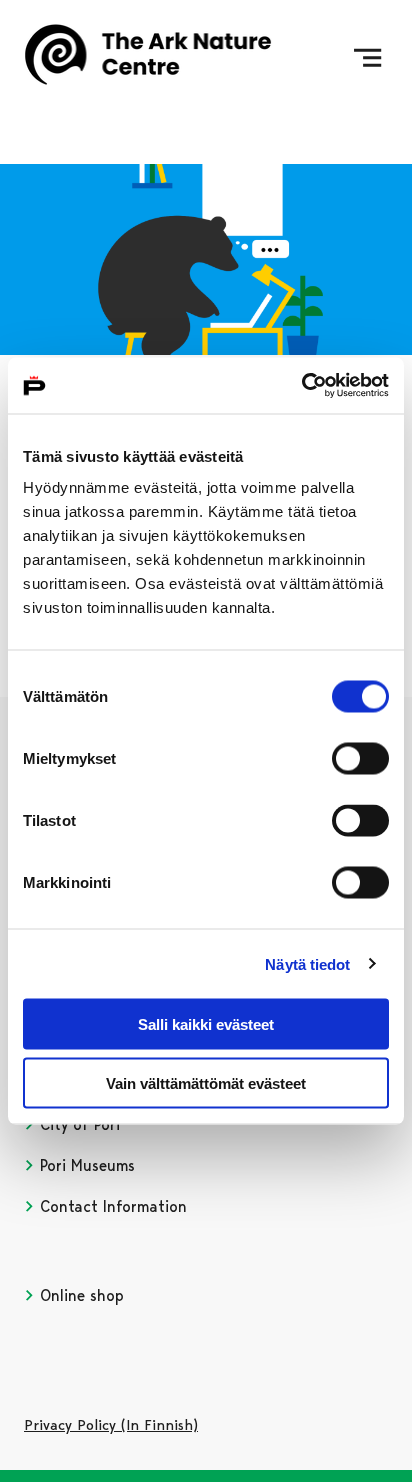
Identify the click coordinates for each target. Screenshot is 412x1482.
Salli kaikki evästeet (206, 1024)
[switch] (360, 759)
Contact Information (111, 1206)
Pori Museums (85, 1165)
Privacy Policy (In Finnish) (111, 1425)
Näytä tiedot (307, 963)
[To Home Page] (148, 58)
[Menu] (367, 58)
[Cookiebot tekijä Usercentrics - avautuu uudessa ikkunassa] (301, 386)
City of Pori (77, 1124)
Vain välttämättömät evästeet (206, 1082)
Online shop (79, 1295)
